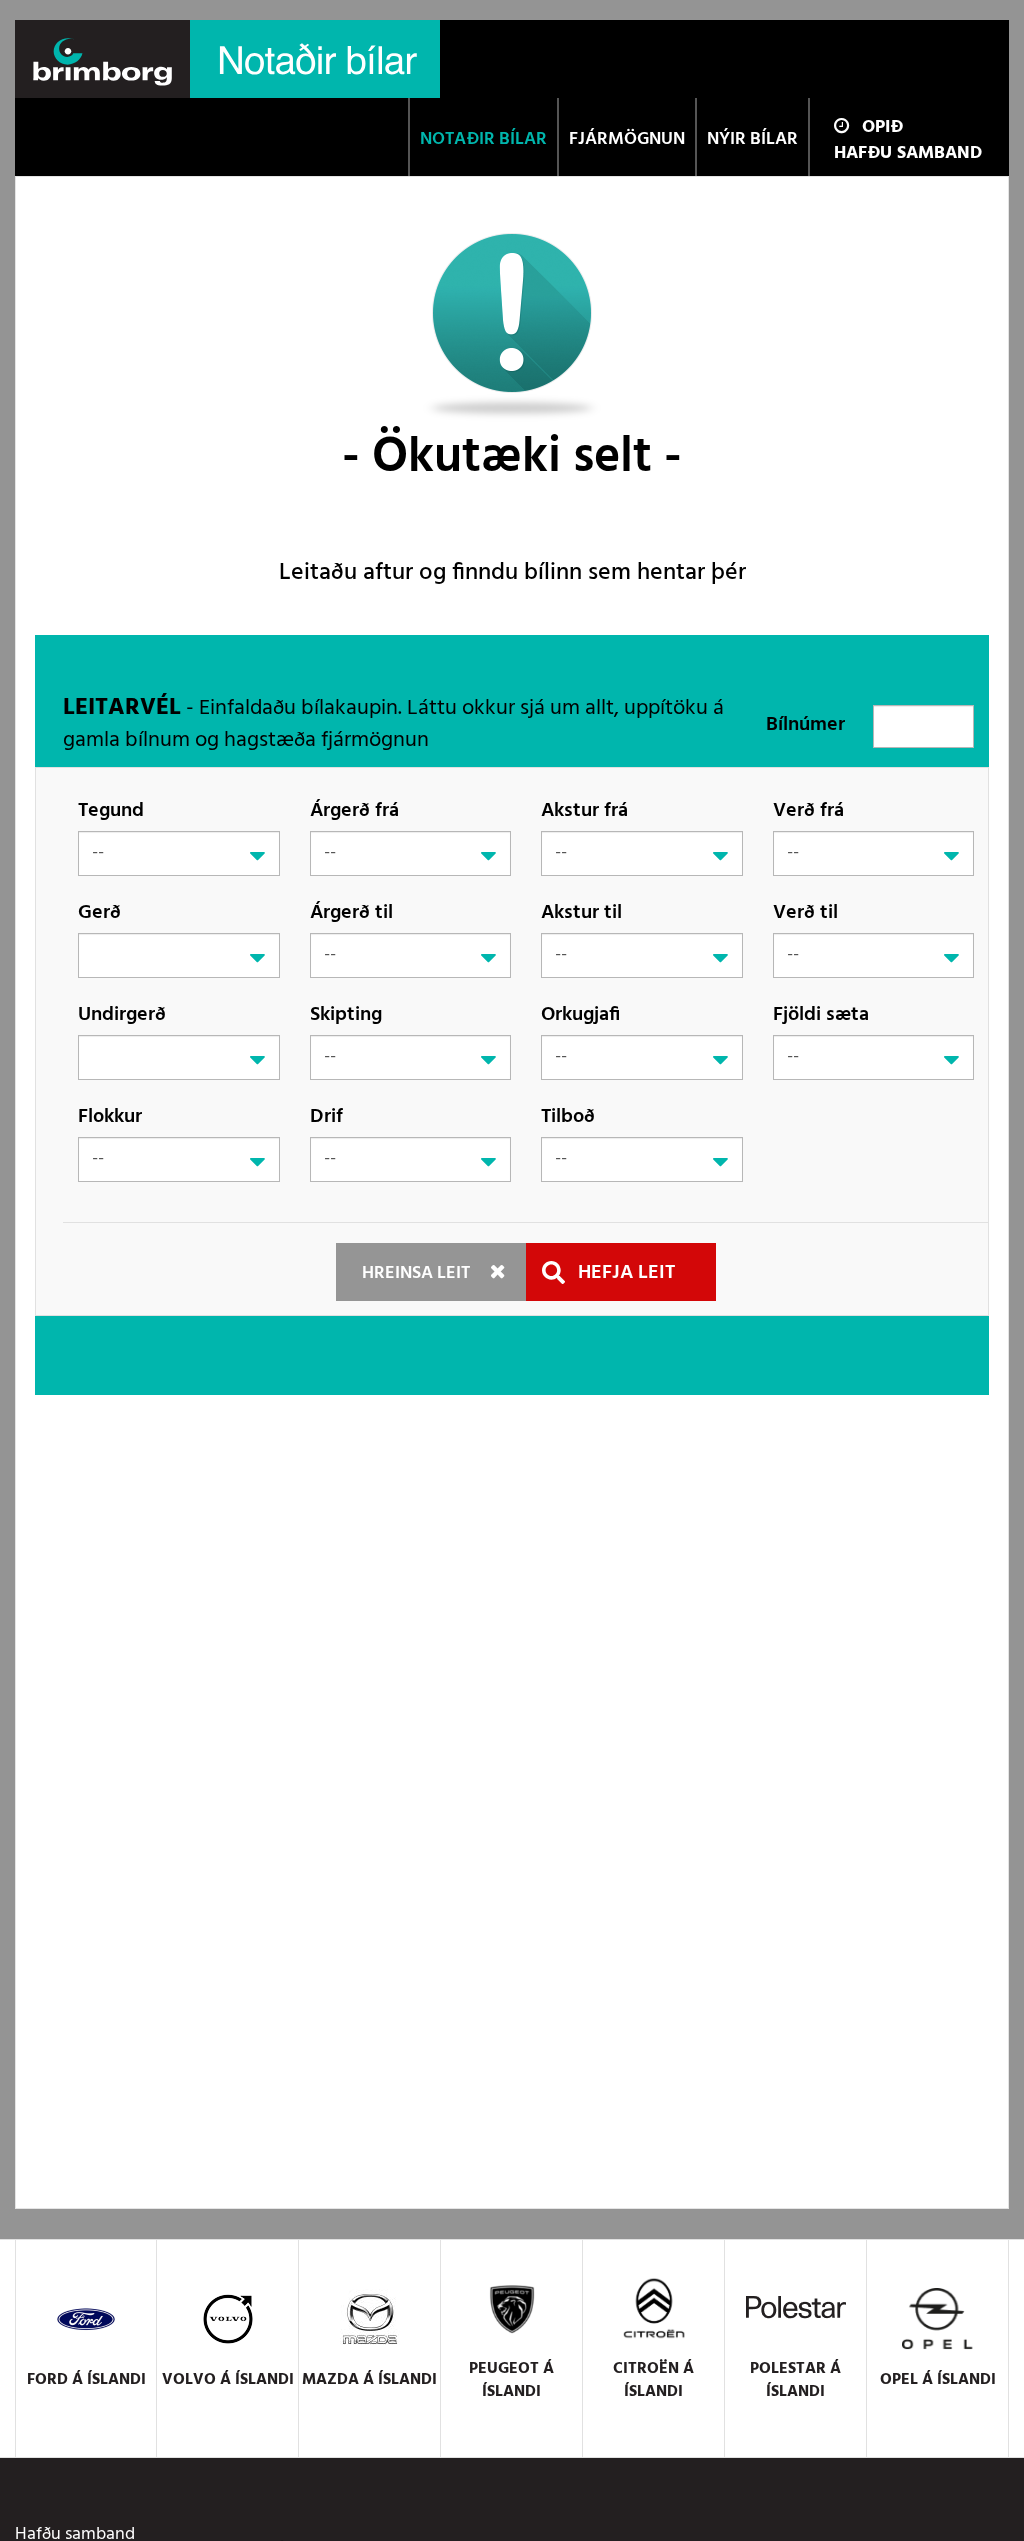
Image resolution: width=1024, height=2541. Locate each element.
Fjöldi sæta (821, 1014)
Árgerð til (351, 912)
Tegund (111, 810)
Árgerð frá (354, 810)
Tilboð (568, 1116)
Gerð (99, 912)
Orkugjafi (580, 1014)
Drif (326, 1116)
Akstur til (581, 912)
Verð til (805, 912)
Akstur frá (584, 810)
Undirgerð (122, 1014)
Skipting (346, 1014)
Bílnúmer (805, 725)
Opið (882, 127)
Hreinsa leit (416, 1273)
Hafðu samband (908, 153)
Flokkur (110, 1116)
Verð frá (808, 810)
